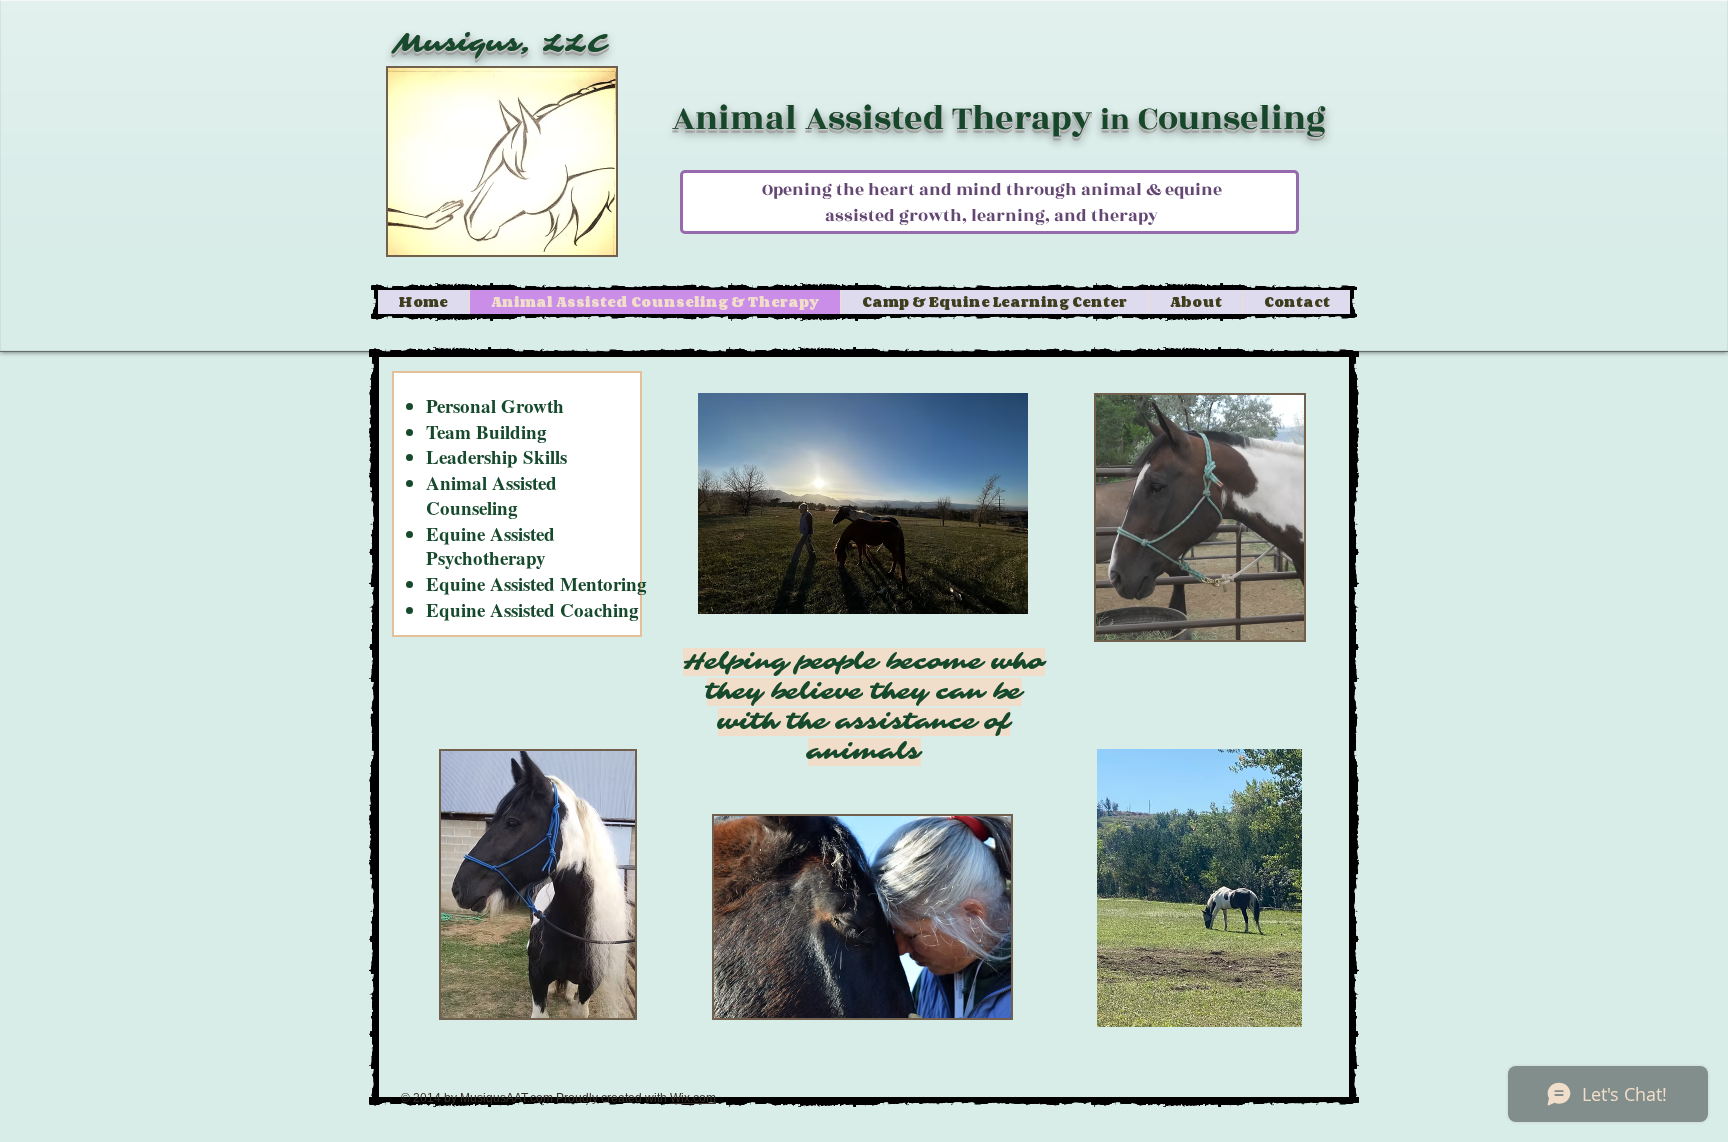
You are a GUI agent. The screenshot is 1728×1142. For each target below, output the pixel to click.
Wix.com (693, 1098)
